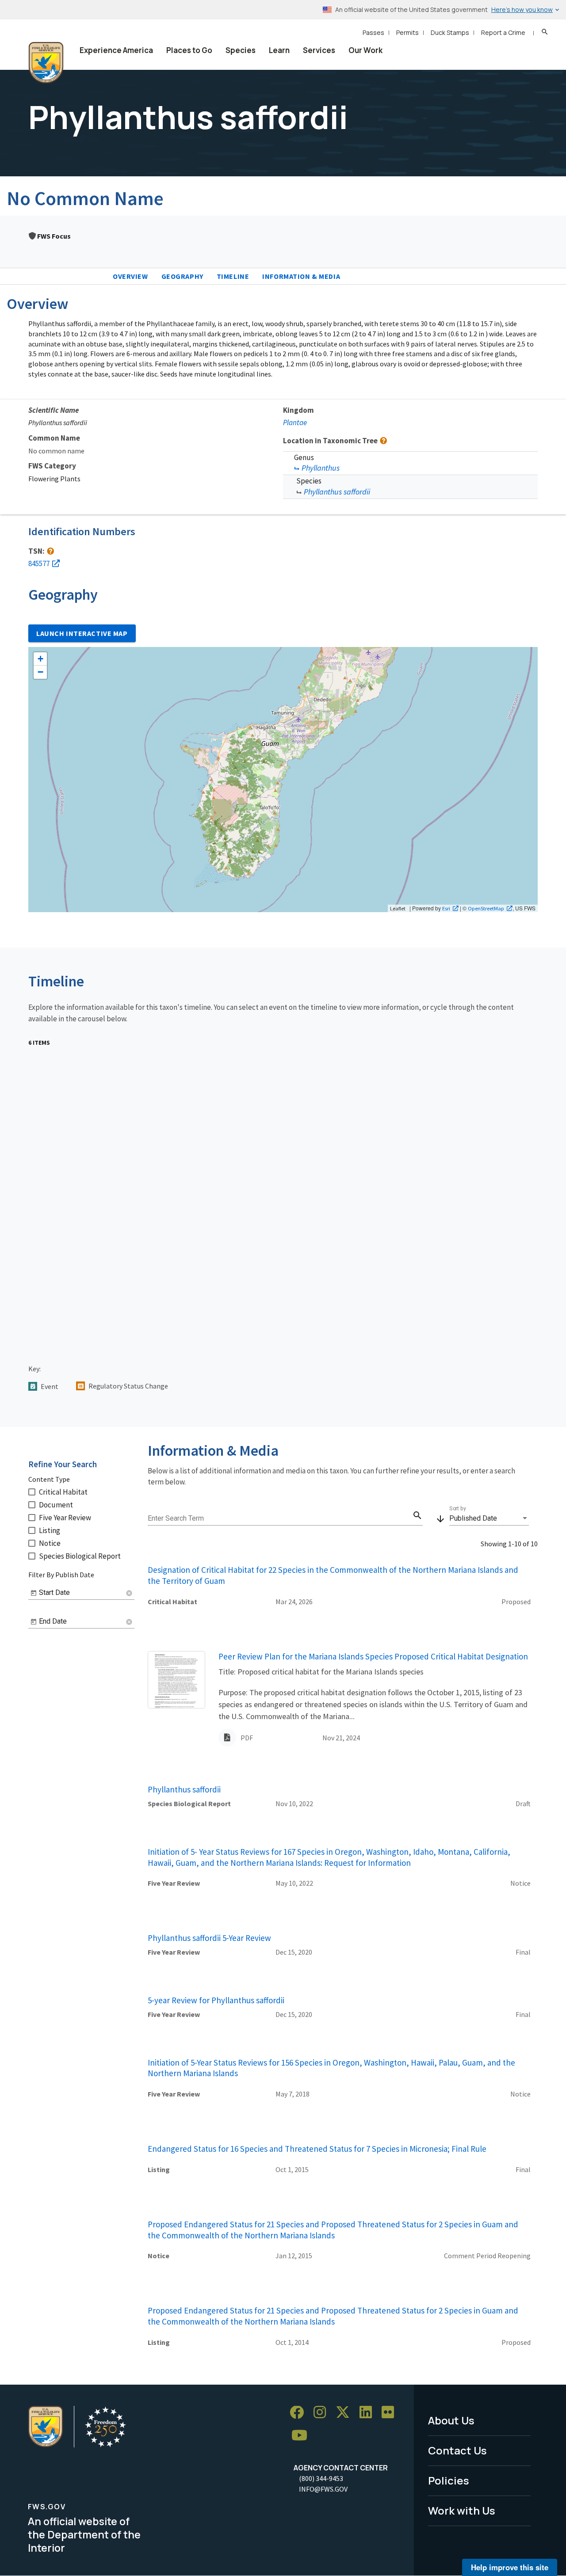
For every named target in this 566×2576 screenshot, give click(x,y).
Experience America (116, 50)
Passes (373, 32)
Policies (449, 2480)
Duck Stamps (450, 32)
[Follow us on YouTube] (302, 2436)
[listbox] (489, 1518)
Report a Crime (503, 32)
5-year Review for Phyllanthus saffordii (216, 2000)
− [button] (40, 672)
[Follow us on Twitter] (346, 2413)
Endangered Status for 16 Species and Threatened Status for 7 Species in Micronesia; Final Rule (317, 2149)
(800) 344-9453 (321, 2478)
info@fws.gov (323, 2489)
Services (319, 50)
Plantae (295, 422)
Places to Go (189, 50)
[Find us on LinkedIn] (369, 2413)
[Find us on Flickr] (391, 2413)
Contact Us (457, 2450)
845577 (39, 563)
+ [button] (40, 659)
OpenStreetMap (486, 908)
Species (241, 50)
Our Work (365, 50)
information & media (301, 276)
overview (130, 276)
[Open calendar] (34, 1593)
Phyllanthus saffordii (337, 492)
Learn (279, 50)
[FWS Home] (46, 63)
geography (182, 276)
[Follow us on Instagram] (323, 2413)
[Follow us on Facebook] (300, 2413)
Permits (407, 32)
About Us (451, 2420)
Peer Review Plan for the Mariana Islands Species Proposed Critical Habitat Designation (373, 1656)
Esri (446, 908)
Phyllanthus (321, 468)
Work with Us (462, 2510)
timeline (233, 276)
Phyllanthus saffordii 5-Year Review (209, 1938)
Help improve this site (510, 2567)
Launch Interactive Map (82, 633)
